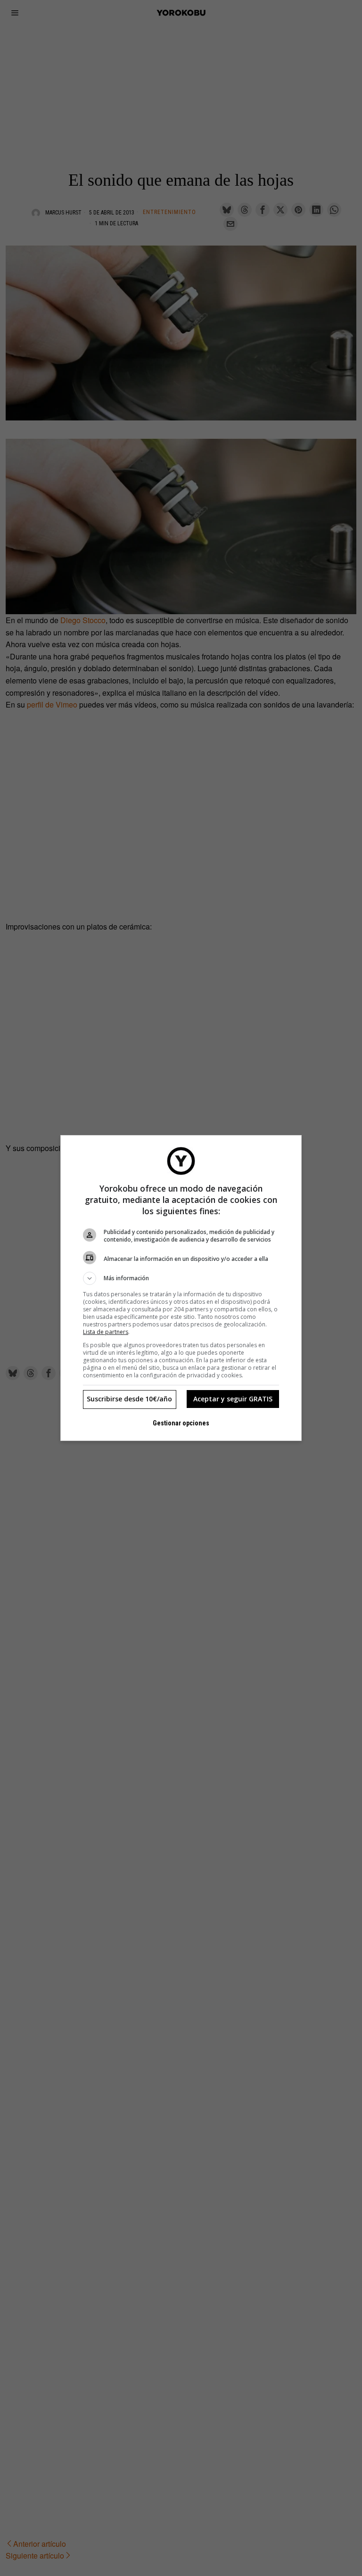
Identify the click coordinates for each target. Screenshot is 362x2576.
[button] (181, 1278)
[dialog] (181, 1288)
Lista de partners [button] (106, 1332)
